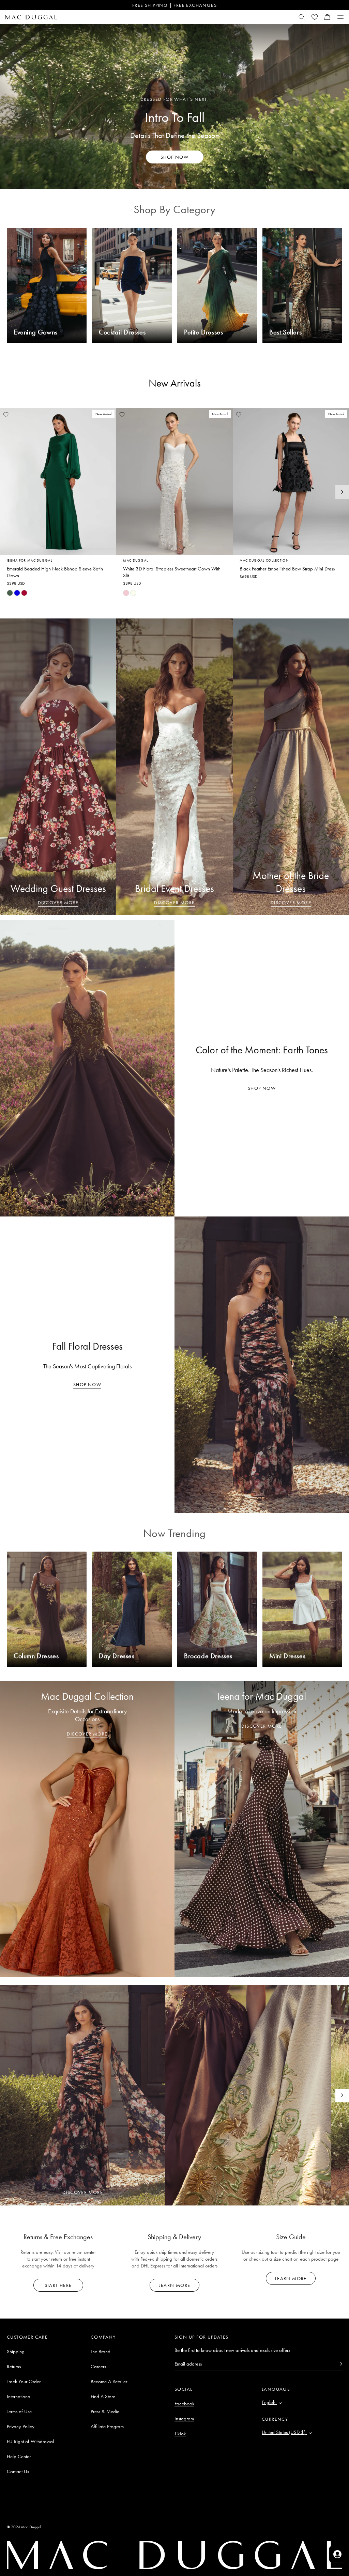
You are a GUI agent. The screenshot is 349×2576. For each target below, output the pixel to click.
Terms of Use (19, 2412)
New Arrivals (175, 383)
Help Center (19, 2456)
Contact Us (18, 2471)
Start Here (58, 2285)
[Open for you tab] (337, 2554)
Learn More (174, 2285)
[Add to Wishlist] (6, 414)
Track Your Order (24, 2382)
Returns (14, 2367)
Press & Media (105, 2412)
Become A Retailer (109, 2382)
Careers (98, 2367)
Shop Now (262, 1088)
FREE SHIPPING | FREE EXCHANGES (174, 5)
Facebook (184, 2404)
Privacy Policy (21, 2426)
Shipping (16, 2352)
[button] (328, 17)
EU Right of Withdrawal (30, 2441)
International (19, 2397)
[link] (10, 593)
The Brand (101, 2352)
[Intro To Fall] (174, 106)
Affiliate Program (107, 2426)
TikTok (180, 2434)
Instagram (184, 2419)
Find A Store (103, 2397)
